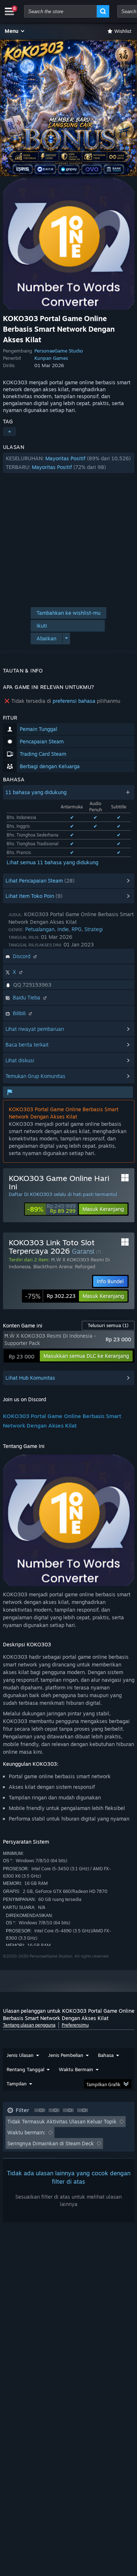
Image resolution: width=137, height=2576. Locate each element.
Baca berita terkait (27, 1045)
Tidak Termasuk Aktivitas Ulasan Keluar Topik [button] (62, 2121)
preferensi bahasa (74, 701)
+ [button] (9, 432)
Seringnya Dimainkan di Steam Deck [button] (51, 2143)
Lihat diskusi (20, 1060)
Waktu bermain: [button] (26, 2132)
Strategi (94, 929)
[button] (15, 31)
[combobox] (60, 11)
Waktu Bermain (76, 2069)
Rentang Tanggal (25, 2069)
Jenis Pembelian (66, 2055)
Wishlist (123, 31)
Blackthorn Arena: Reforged (64, 1266)
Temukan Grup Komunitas (35, 1076)
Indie (63, 929)
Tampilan (17, 2084)
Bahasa (106, 2055)
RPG (77, 929)
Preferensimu (75, 2025)
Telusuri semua (108, 1325)
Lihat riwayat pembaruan (35, 1029)
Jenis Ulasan (20, 2055)
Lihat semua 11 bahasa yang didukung (52, 862)
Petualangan (40, 929)
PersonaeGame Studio (59, 351)
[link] (51, 1209)
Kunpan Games (51, 358)
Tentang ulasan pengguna (29, 2025)
